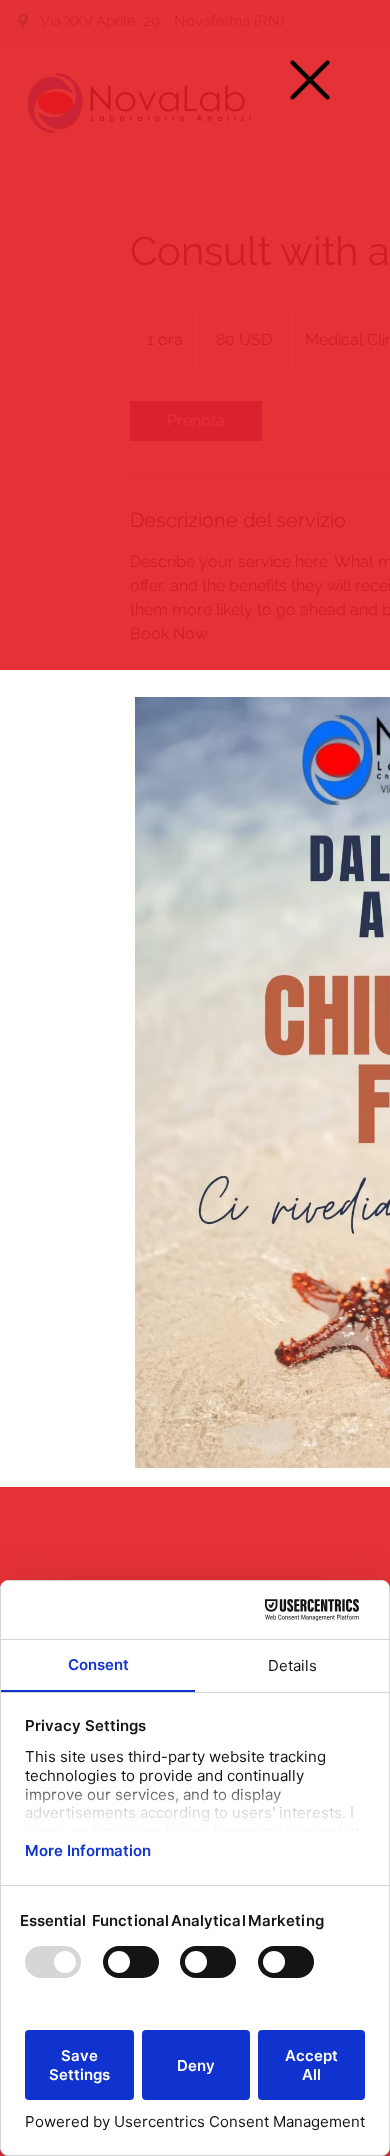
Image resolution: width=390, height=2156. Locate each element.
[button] (310, 80)
